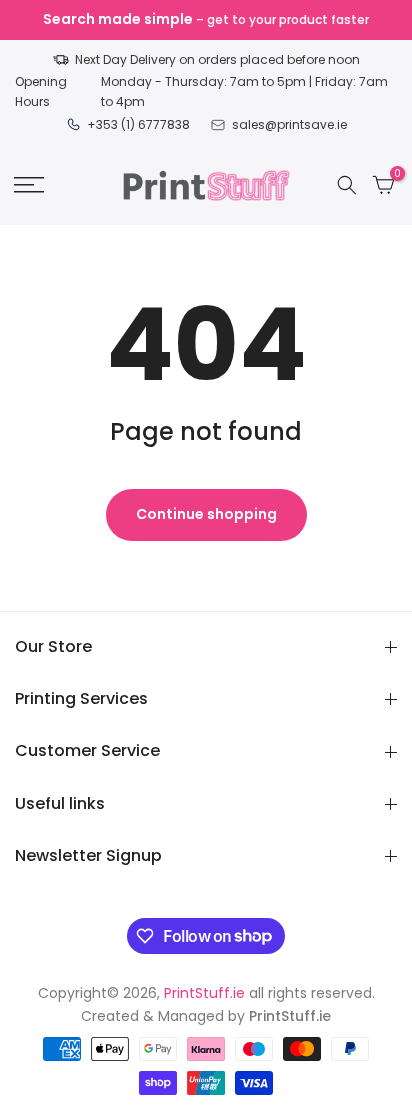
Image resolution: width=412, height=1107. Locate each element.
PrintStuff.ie (204, 993)
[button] (29, 185)
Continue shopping (206, 514)
